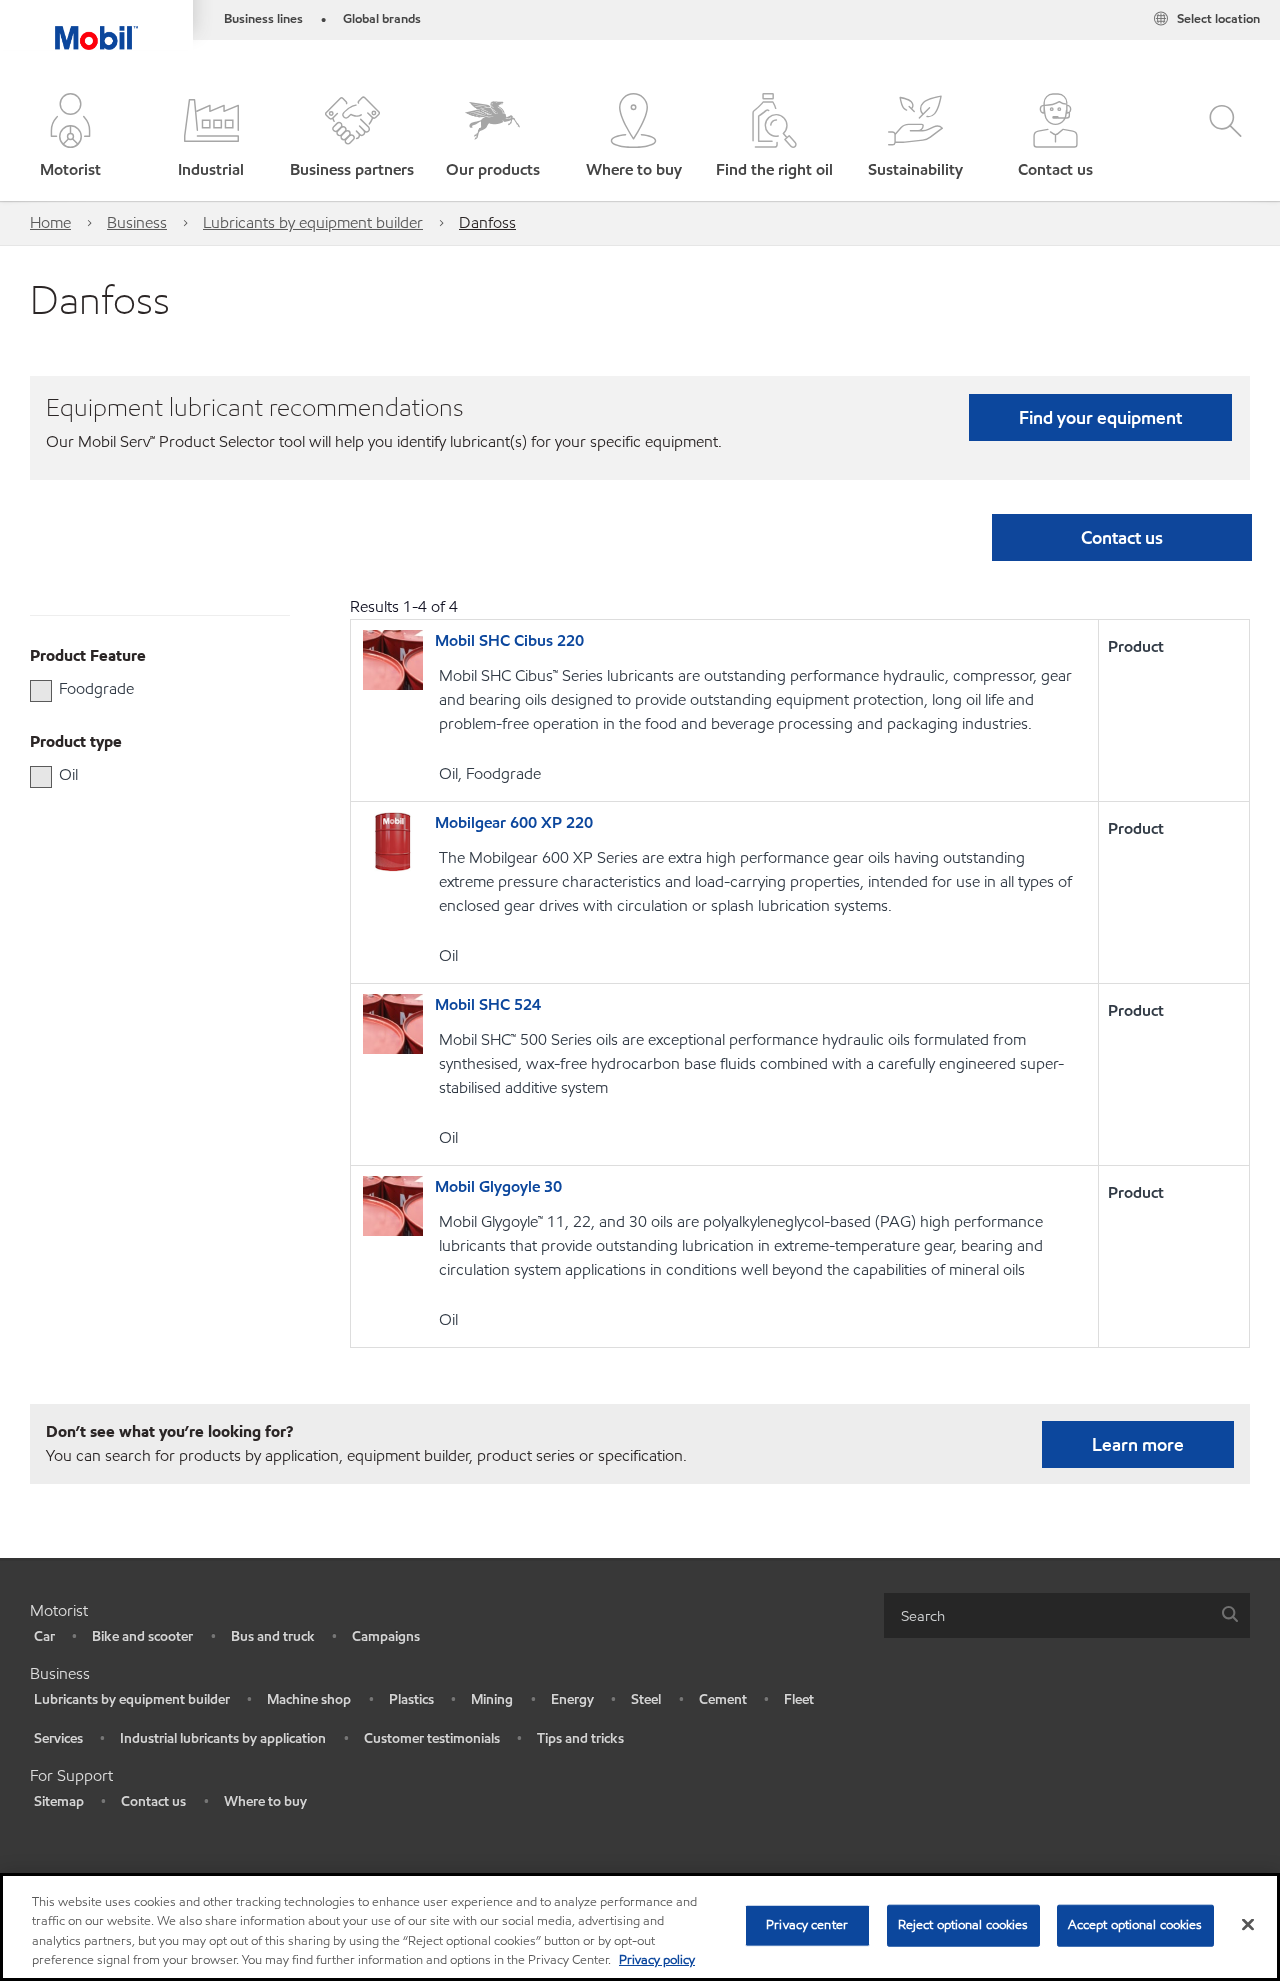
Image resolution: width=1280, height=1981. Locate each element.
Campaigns (386, 1636)
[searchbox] (1047, 1615)
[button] (70, 137)
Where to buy (265, 1801)
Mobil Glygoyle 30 (498, 1186)
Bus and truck (273, 1636)
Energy (572, 1699)
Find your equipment (1100, 417)
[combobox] (1067, 1615)
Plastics (411, 1699)
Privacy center (807, 1925)
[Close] (1248, 1924)
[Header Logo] (96, 25)
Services (58, 1738)
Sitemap (59, 1801)
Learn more (1138, 1444)
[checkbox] (41, 691)
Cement (723, 1699)
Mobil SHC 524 (488, 1004)
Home (50, 222)
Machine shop (309, 1699)
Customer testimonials (432, 1738)
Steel (646, 1699)
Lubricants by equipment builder (313, 222)
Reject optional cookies (963, 1925)
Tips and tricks (580, 1738)
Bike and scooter (142, 1636)
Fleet (799, 1699)
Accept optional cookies (1135, 1925)
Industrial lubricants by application (223, 1738)
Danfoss (487, 222)
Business (137, 222)
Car (44, 1636)
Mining (492, 1699)
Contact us (153, 1801)
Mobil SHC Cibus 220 (509, 640)
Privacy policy (657, 1960)
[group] (150, 689)
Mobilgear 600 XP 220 (514, 822)
